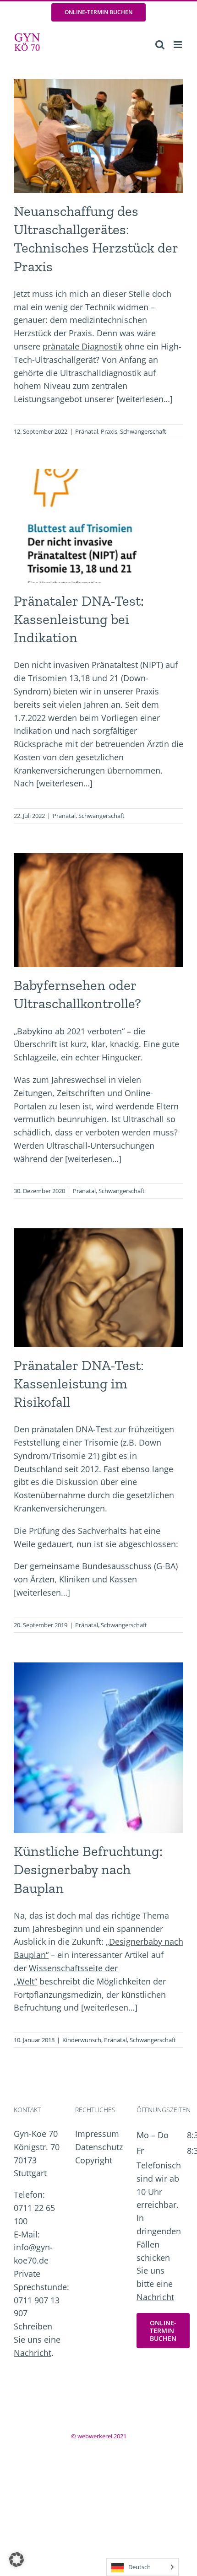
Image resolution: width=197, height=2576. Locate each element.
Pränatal (87, 431)
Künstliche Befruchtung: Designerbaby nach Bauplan (88, 1869)
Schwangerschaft (143, 431)
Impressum (97, 2134)
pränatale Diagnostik (82, 346)
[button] (16, 2560)
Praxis (109, 431)
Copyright (94, 2160)
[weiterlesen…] (145, 399)
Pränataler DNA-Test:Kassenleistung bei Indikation (79, 619)
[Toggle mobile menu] (178, 45)
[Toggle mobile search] (160, 45)
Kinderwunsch (82, 2040)
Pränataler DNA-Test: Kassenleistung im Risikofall (79, 1384)
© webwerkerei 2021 (99, 2436)
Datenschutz (99, 2147)
